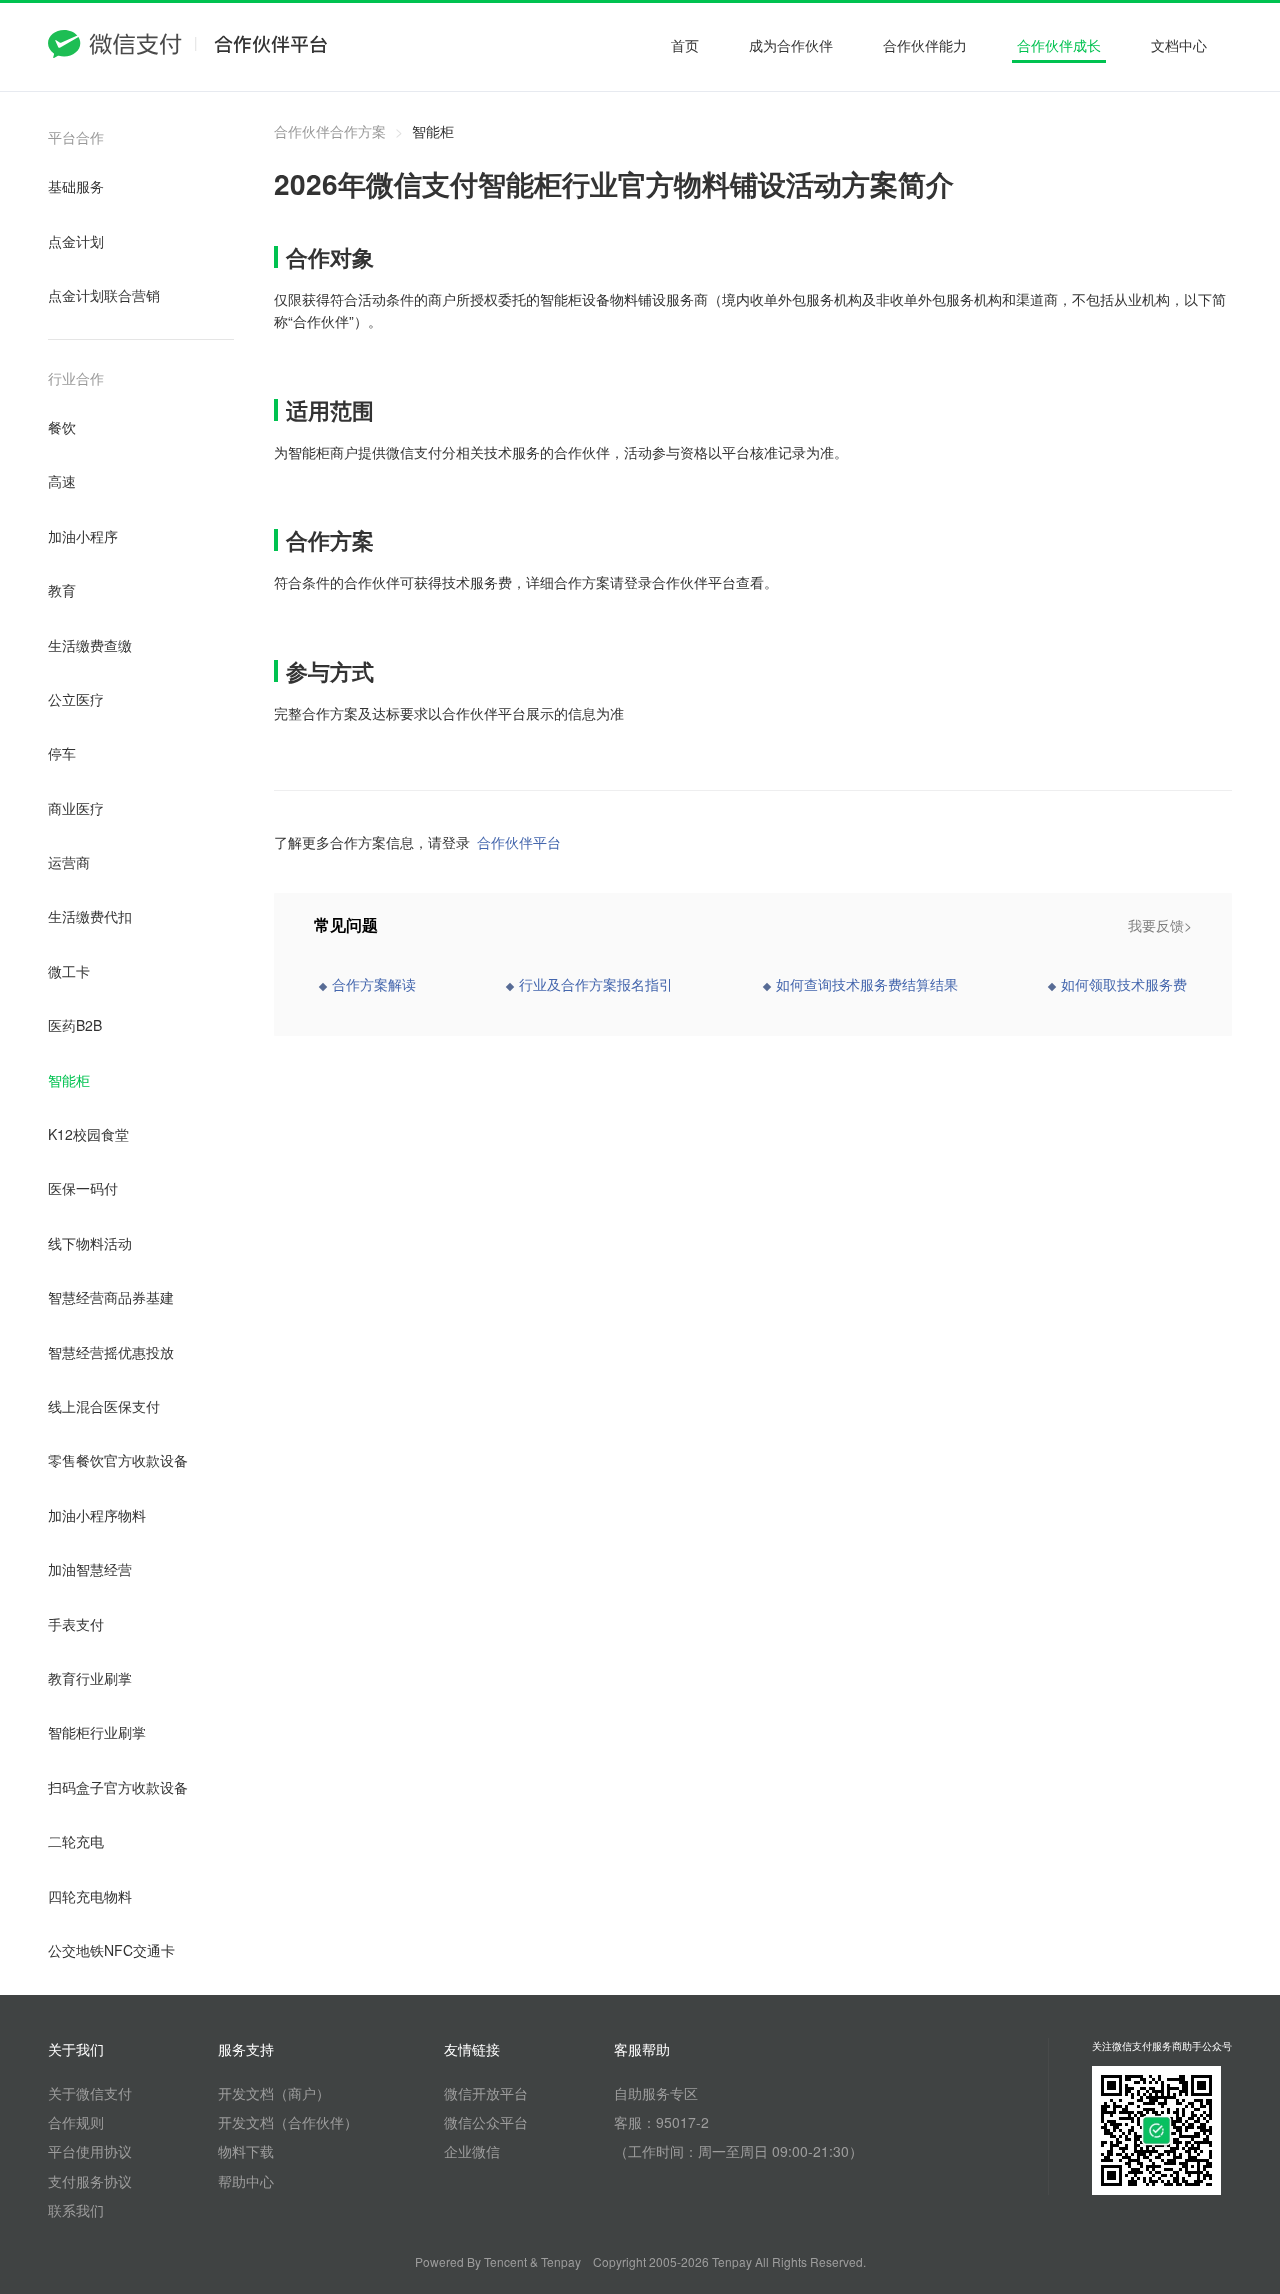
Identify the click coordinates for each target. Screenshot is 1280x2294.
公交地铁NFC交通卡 (111, 1950)
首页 (685, 45)
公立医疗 (76, 699)
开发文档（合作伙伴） (288, 2122)
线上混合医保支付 (104, 1406)
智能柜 (69, 1080)
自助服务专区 (656, 2093)
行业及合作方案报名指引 (596, 984)
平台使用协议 (90, 2151)
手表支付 (76, 1624)
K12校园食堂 (88, 1134)
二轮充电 (76, 1841)
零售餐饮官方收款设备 (118, 1460)
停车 (62, 753)
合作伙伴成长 (1059, 45)
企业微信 (472, 2151)
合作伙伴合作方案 (330, 131)
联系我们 (76, 2210)
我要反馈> (1160, 925)
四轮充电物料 (90, 1896)
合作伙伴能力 (925, 45)
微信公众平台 (486, 2122)
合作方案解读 (374, 984)
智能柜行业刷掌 (97, 1732)
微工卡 (69, 971)
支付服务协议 (90, 2181)
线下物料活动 (90, 1243)
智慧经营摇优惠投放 (111, 1352)
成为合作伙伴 (791, 45)
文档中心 (1179, 45)
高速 (62, 481)
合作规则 (76, 2122)
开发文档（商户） (274, 2093)
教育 (62, 590)
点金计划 (76, 241)
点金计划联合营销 (104, 295)
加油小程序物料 (97, 1515)
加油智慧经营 (90, 1569)
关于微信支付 (90, 2093)
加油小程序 (83, 536)
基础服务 (76, 186)
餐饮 (62, 427)
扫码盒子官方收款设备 (118, 1787)
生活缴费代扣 (90, 916)
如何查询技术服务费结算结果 (867, 984)
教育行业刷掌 (90, 1678)
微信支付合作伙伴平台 (188, 47)
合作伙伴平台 (519, 842)
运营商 (69, 862)
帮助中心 (246, 2181)
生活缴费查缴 (90, 645)
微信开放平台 (486, 2093)
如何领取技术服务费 (1124, 984)
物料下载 (246, 2151)
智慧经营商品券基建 (111, 1297)
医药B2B (75, 1025)
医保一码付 (83, 1188)
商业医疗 (76, 808)
